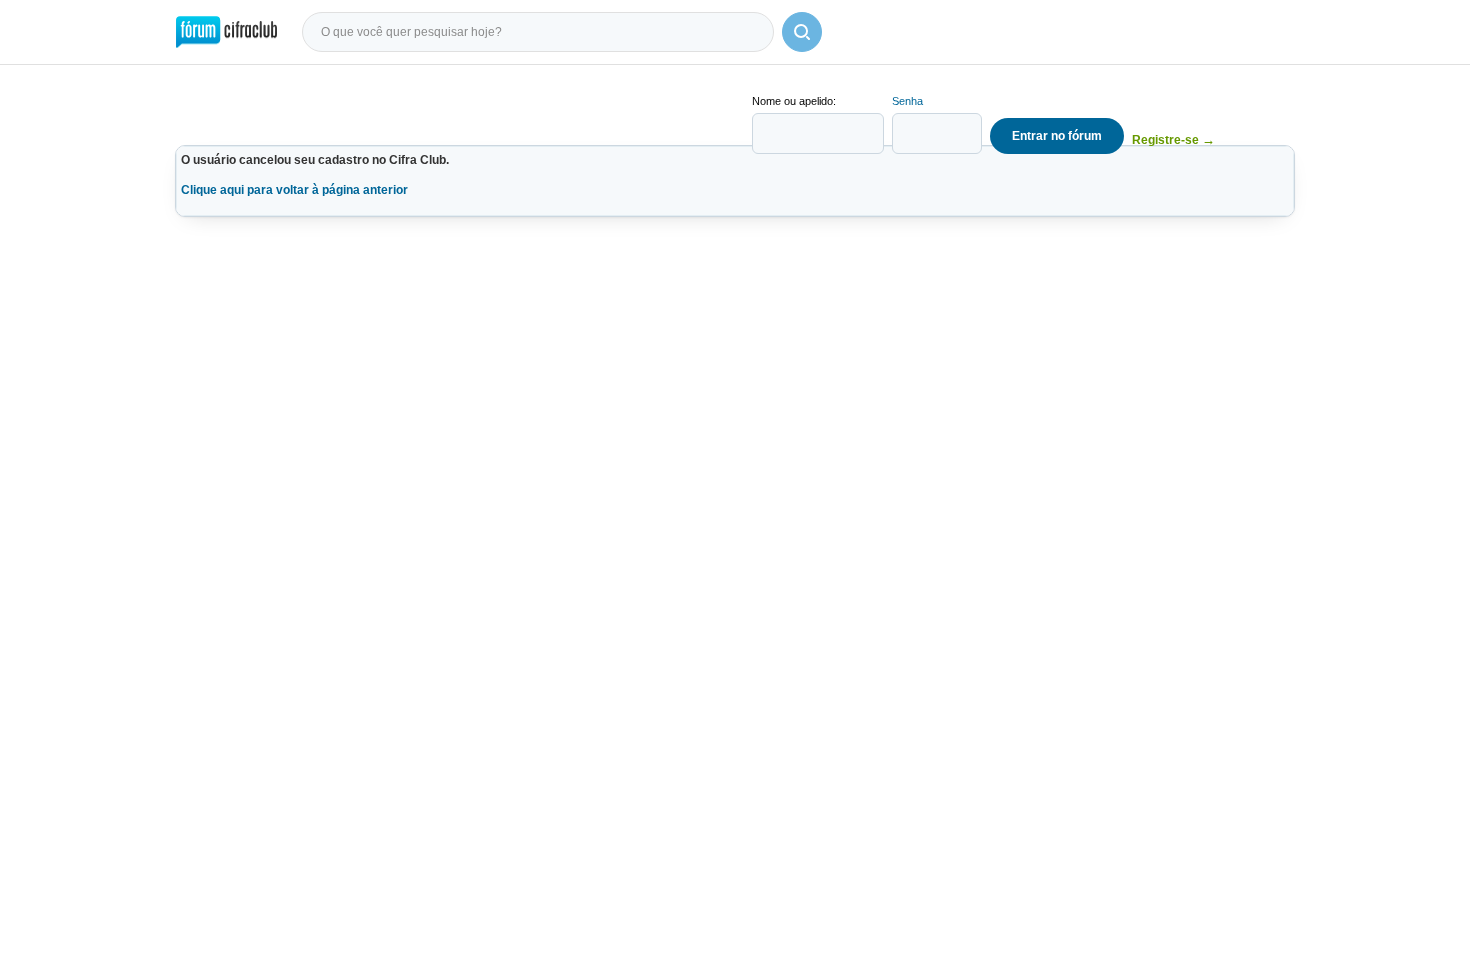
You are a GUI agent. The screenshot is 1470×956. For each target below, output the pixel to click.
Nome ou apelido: (794, 101)
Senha (907, 101)
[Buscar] (802, 32)
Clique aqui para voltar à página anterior (294, 190)
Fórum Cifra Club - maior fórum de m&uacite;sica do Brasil (226, 32)
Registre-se (1173, 139)
